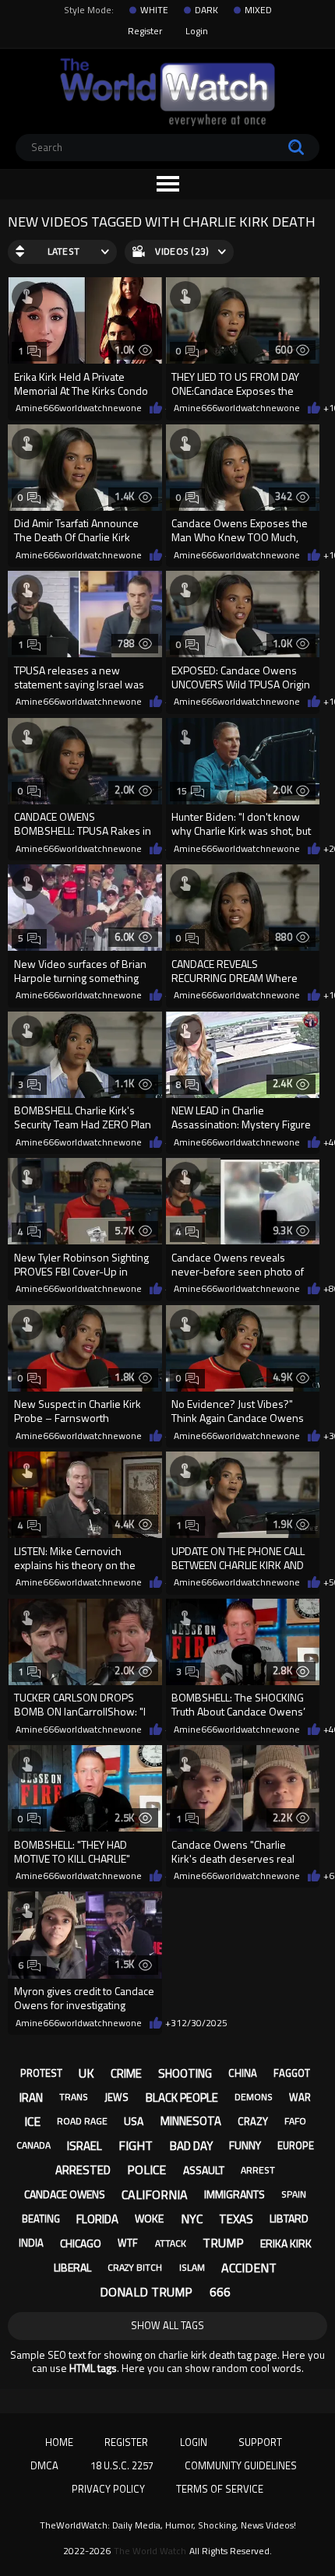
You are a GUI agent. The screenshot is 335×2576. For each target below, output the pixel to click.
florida (97, 2219)
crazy (253, 2121)
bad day (191, 2146)
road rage (82, 2121)
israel (85, 2146)
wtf (128, 2243)
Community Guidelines (241, 2465)
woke (149, 2218)
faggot (292, 2073)
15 (182, 791)
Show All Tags (167, 2325)
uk (86, 2073)
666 (220, 2292)
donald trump (146, 2292)
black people (182, 2097)
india (31, 2243)
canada (33, 2145)
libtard (289, 2218)
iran (31, 2097)
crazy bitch (135, 2267)
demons (254, 2097)
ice (32, 2121)
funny (245, 2145)
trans (74, 2097)
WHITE (154, 10)
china (243, 2073)
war (300, 2097)
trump (223, 2243)
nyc (192, 2219)
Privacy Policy (108, 2489)
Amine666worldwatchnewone (79, 408)
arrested (83, 2170)
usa (134, 2121)
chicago (81, 2243)
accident (249, 2268)
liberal (72, 2267)
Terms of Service (220, 2489)
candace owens (65, 2194)
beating (41, 2219)
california (155, 2194)
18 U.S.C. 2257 (122, 2465)
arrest (258, 2170)
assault (204, 2170)
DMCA (44, 2465)
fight (136, 2145)
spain (294, 2194)
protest (41, 2073)
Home (59, 2442)
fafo (295, 2121)
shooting (185, 2073)
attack (171, 2243)
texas (236, 2219)
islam (192, 2267)
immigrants (235, 2194)
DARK (206, 10)
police (146, 2170)
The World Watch (150, 2551)
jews (116, 2097)
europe (296, 2145)
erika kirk (286, 2243)
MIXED (258, 10)
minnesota (191, 2121)
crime (126, 2073)
